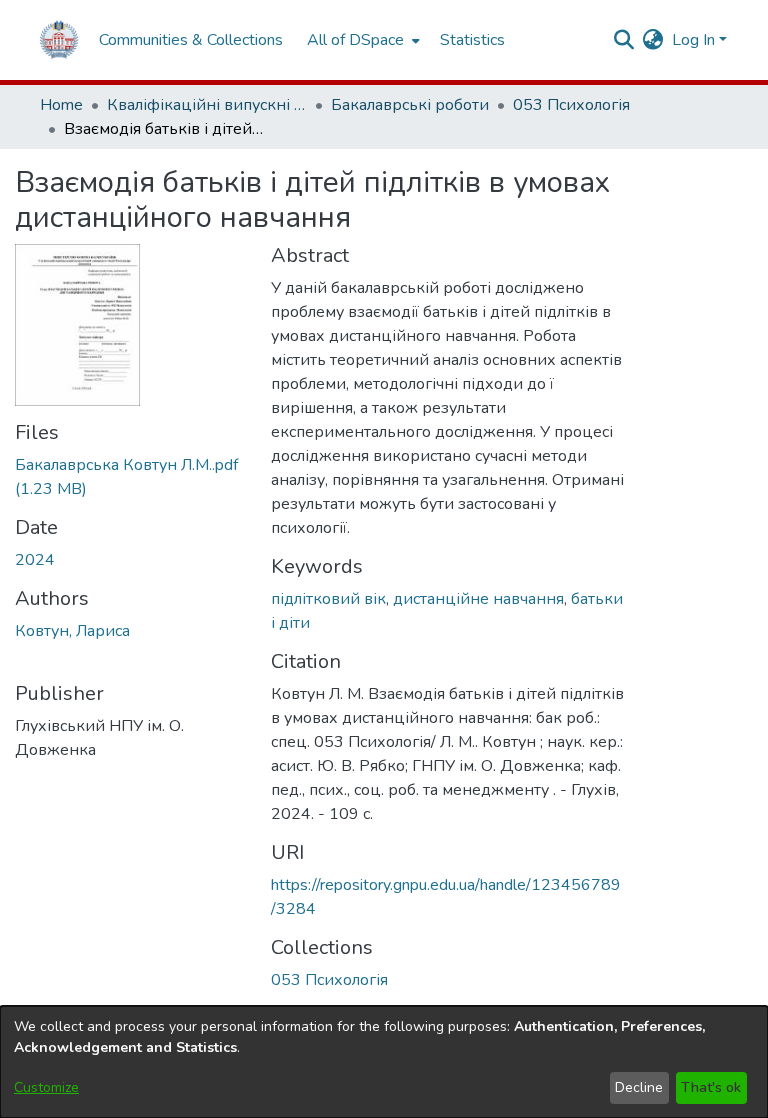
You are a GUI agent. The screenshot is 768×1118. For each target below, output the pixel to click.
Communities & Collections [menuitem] (191, 40)
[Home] (59, 40)
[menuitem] (361, 40)
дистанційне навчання (478, 599)
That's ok (711, 1087)
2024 (35, 560)
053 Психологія (571, 105)
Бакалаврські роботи (410, 105)
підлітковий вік (328, 599)
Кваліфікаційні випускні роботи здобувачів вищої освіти (207, 105)
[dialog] (384, 1062)
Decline (639, 1087)
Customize (46, 1087)
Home (61, 105)
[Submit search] (624, 40)
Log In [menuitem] (693, 40)
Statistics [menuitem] (472, 40)
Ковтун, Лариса (72, 631)
